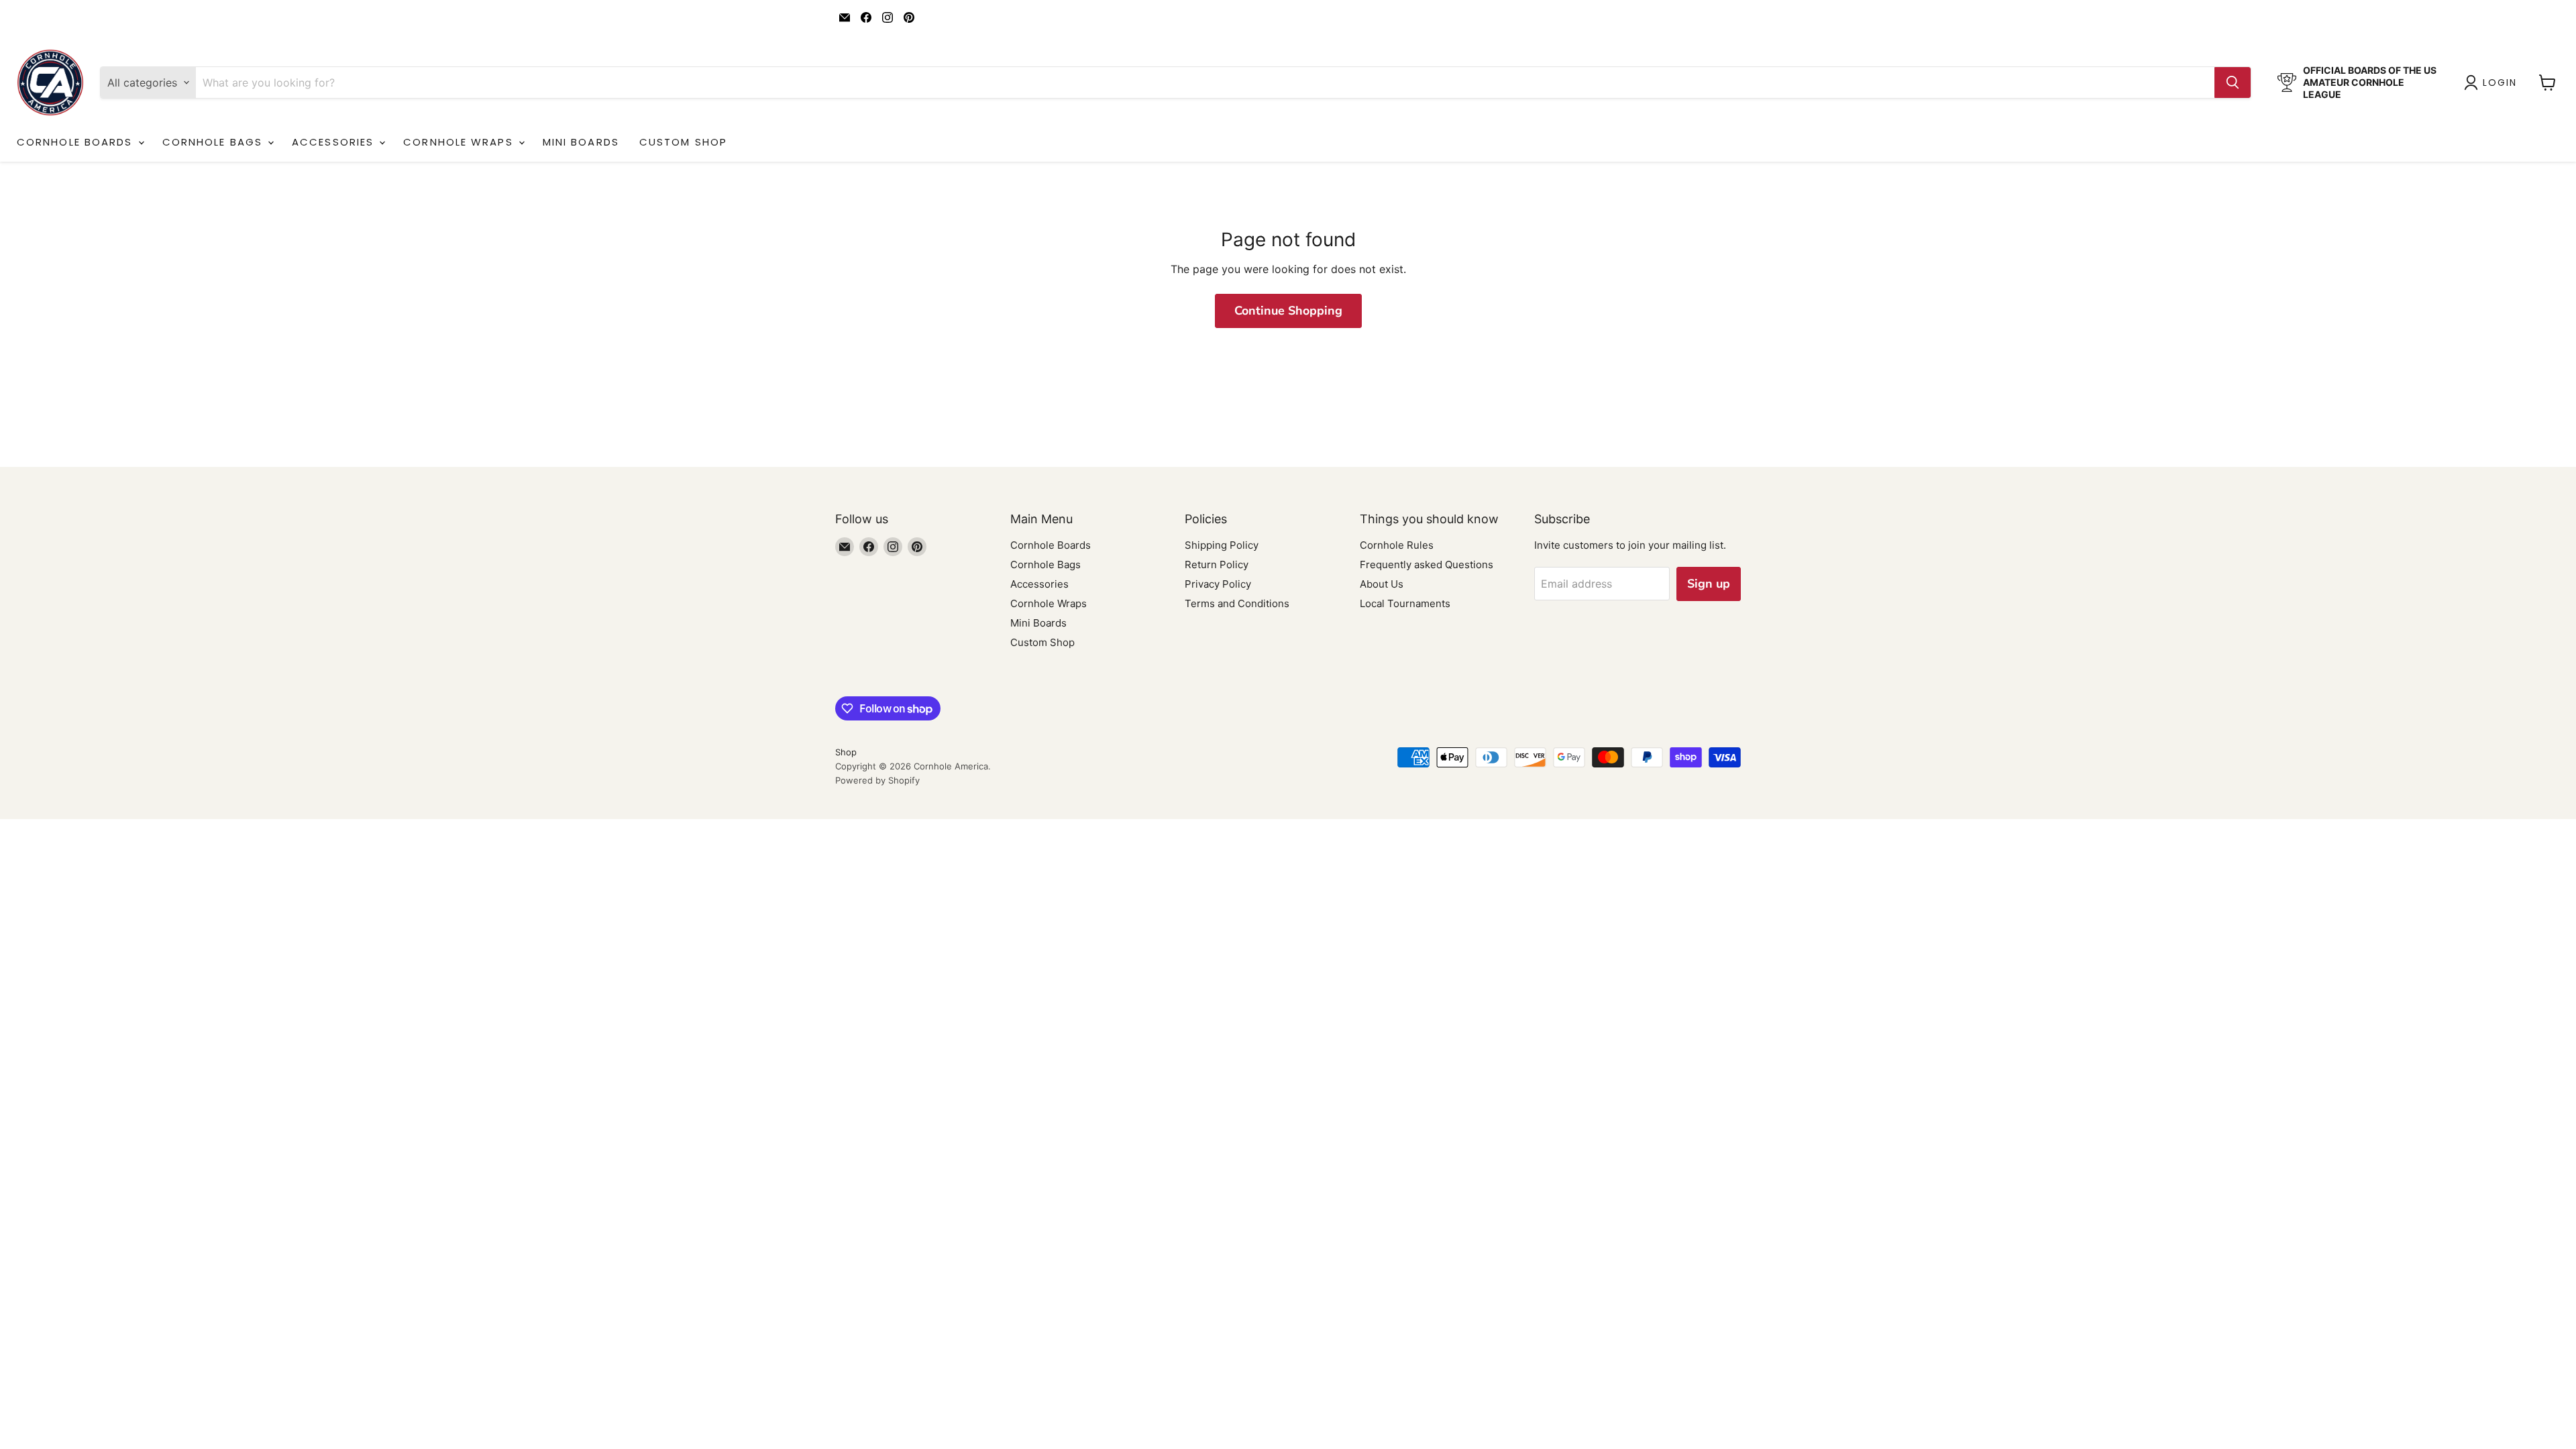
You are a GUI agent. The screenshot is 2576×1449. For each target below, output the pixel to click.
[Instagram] (888, 17)
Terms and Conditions (1237, 603)
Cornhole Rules (1397, 545)
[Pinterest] (909, 17)
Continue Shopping (1288, 311)
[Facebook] (866, 17)
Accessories (335, 142)
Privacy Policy (1218, 584)
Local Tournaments (1405, 603)
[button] (2493, 83)
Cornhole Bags (214, 142)
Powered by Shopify (877, 780)
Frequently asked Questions (1427, 565)
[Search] (2233, 83)
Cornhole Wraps (460, 142)
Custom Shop (683, 142)
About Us (1382, 584)
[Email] (845, 17)
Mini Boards (581, 142)
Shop (846, 752)
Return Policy (1217, 565)
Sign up (1709, 584)
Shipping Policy (1222, 545)
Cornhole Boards (77, 142)
